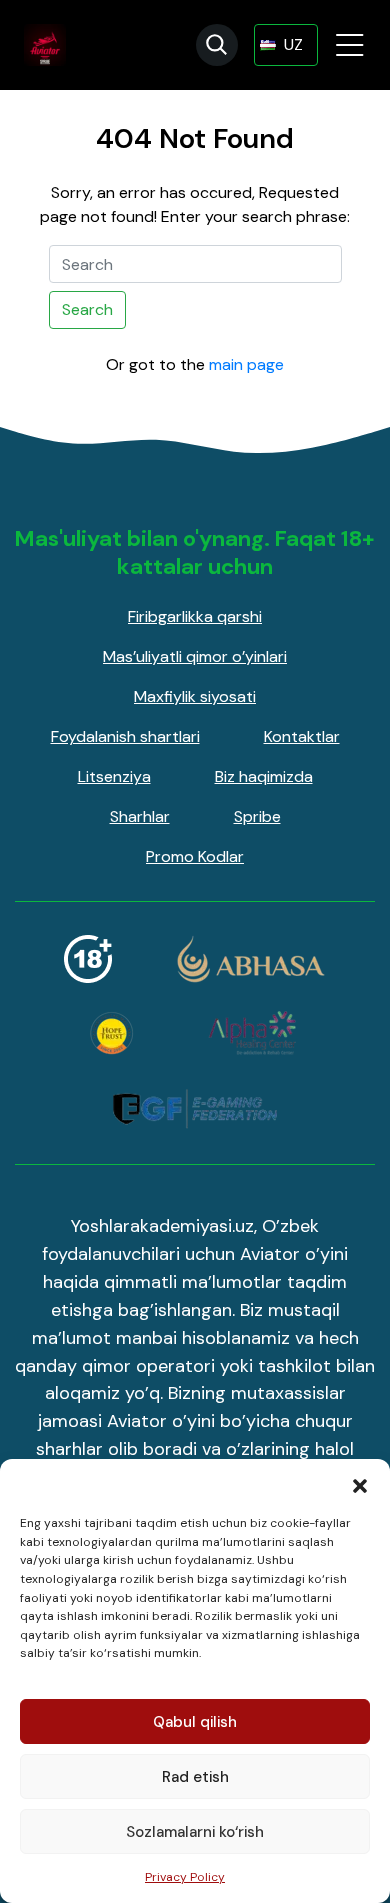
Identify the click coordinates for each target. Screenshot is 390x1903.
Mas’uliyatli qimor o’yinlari (195, 656)
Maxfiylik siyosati (195, 696)
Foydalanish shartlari (125, 736)
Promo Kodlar (195, 856)
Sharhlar (140, 816)
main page (246, 364)
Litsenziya (114, 776)
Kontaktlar (302, 736)
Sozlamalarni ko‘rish (195, 1832)
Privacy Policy (185, 1877)
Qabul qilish (195, 1722)
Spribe (257, 816)
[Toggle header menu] (350, 45)
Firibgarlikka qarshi (195, 616)
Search (87, 309)
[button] (360, 1484)
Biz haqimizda (264, 776)
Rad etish (195, 1777)
